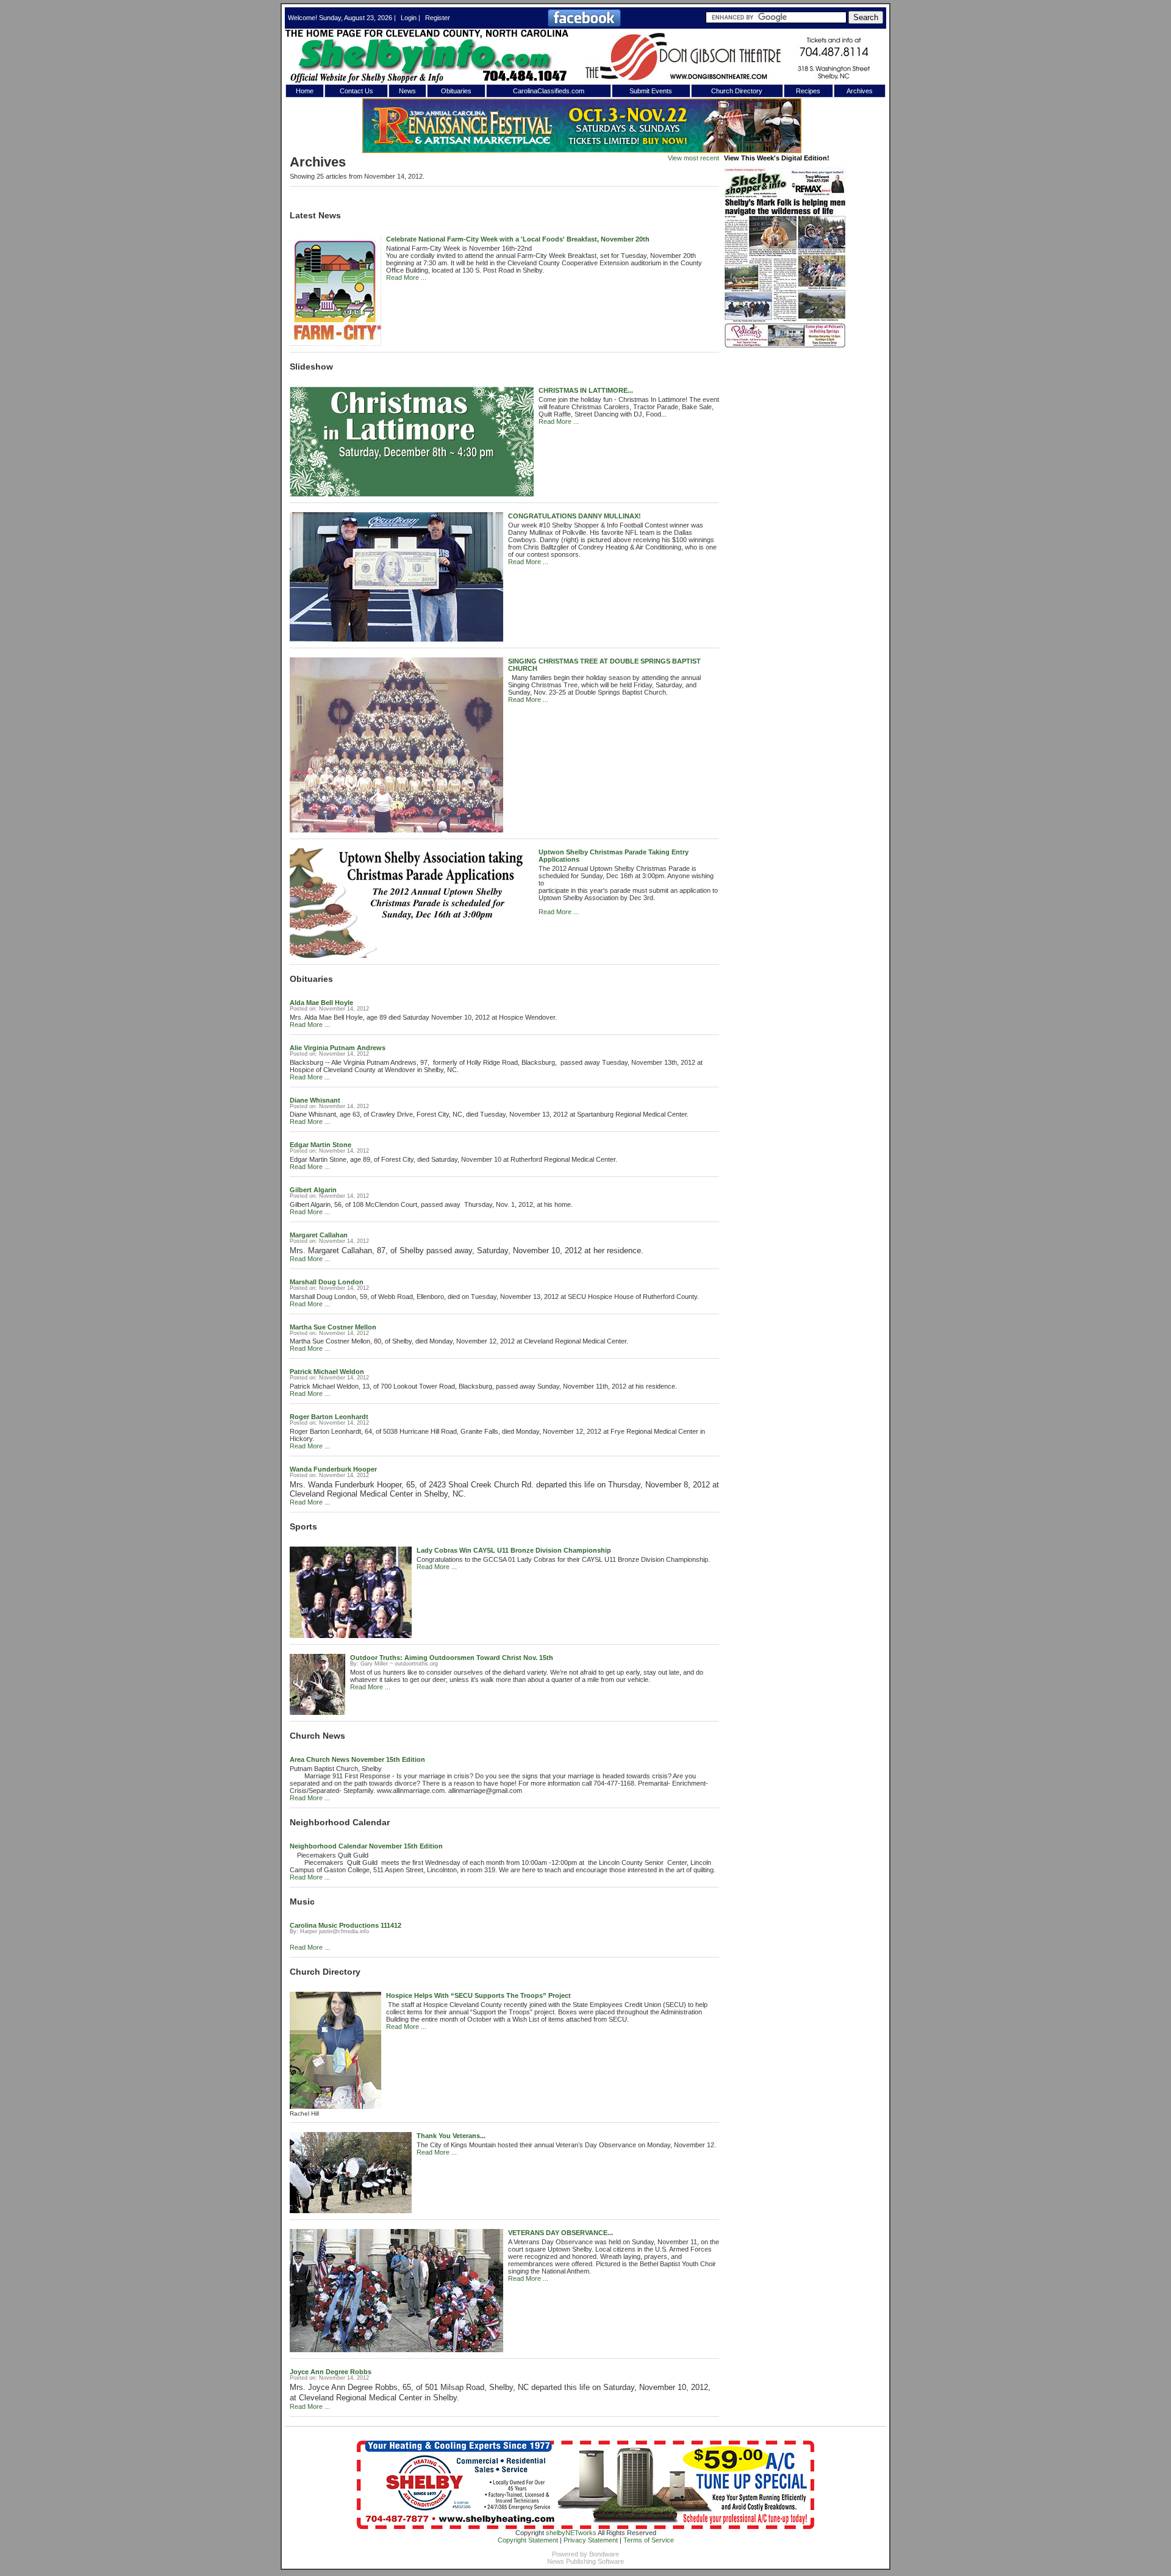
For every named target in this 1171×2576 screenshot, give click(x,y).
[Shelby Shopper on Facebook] (584, 24)
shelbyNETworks (571, 2533)
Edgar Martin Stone (321, 1145)
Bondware (604, 2554)
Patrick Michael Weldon (327, 1372)
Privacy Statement (591, 2540)
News (407, 91)
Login (409, 18)
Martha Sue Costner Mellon (333, 1327)
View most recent (693, 158)
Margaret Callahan (319, 1235)
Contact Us (356, 91)
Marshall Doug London (327, 1282)
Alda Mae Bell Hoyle (321, 1003)
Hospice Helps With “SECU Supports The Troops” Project (478, 1995)
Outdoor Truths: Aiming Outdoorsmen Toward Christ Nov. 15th (452, 1658)
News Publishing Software (585, 2561)
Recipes (808, 91)
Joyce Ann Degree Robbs (331, 2372)
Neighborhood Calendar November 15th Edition (366, 1846)
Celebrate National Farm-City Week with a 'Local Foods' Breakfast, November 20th (518, 239)
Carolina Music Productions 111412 (346, 1925)
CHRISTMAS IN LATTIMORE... (586, 390)
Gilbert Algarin (313, 1190)
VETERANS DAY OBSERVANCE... (560, 2233)
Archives (860, 91)
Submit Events (651, 91)
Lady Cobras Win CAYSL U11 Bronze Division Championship (514, 1550)
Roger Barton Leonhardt (329, 1417)
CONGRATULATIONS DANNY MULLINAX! (575, 516)
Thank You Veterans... (451, 2136)
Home (305, 91)
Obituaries (456, 91)
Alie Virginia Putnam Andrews (338, 1048)
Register (438, 18)
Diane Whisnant (315, 1100)
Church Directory (737, 91)
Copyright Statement (528, 2540)
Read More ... (406, 277)
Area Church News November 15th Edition (357, 1759)
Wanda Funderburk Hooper (333, 1469)
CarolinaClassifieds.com (549, 91)
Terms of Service (649, 2540)
